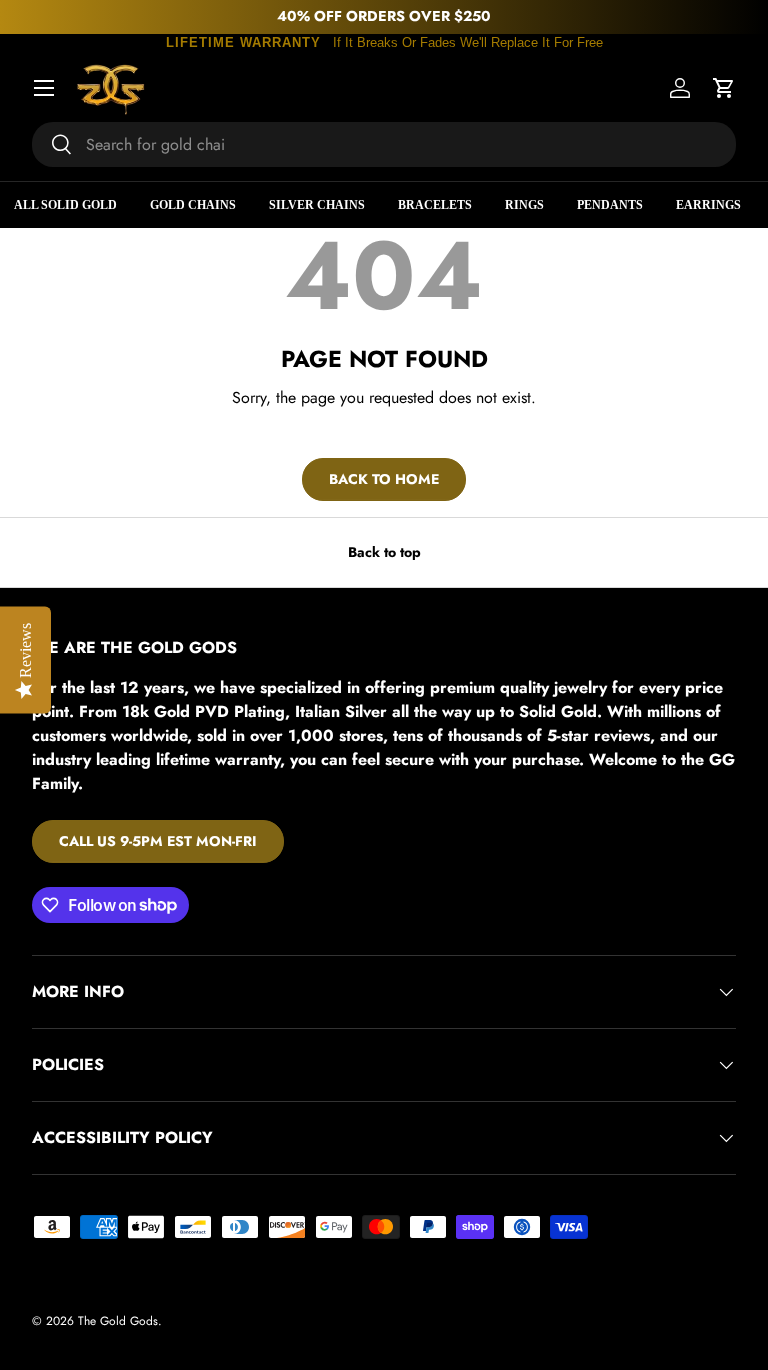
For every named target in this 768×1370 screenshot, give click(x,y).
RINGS (524, 205)
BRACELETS (435, 205)
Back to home (384, 479)
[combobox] (384, 144)
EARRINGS (708, 205)
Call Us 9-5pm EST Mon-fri (158, 841)
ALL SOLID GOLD (65, 205)
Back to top (384, 552)
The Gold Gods (118, 1321)
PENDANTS (610, 205)
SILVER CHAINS (317, 205)
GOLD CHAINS (193, 205)
